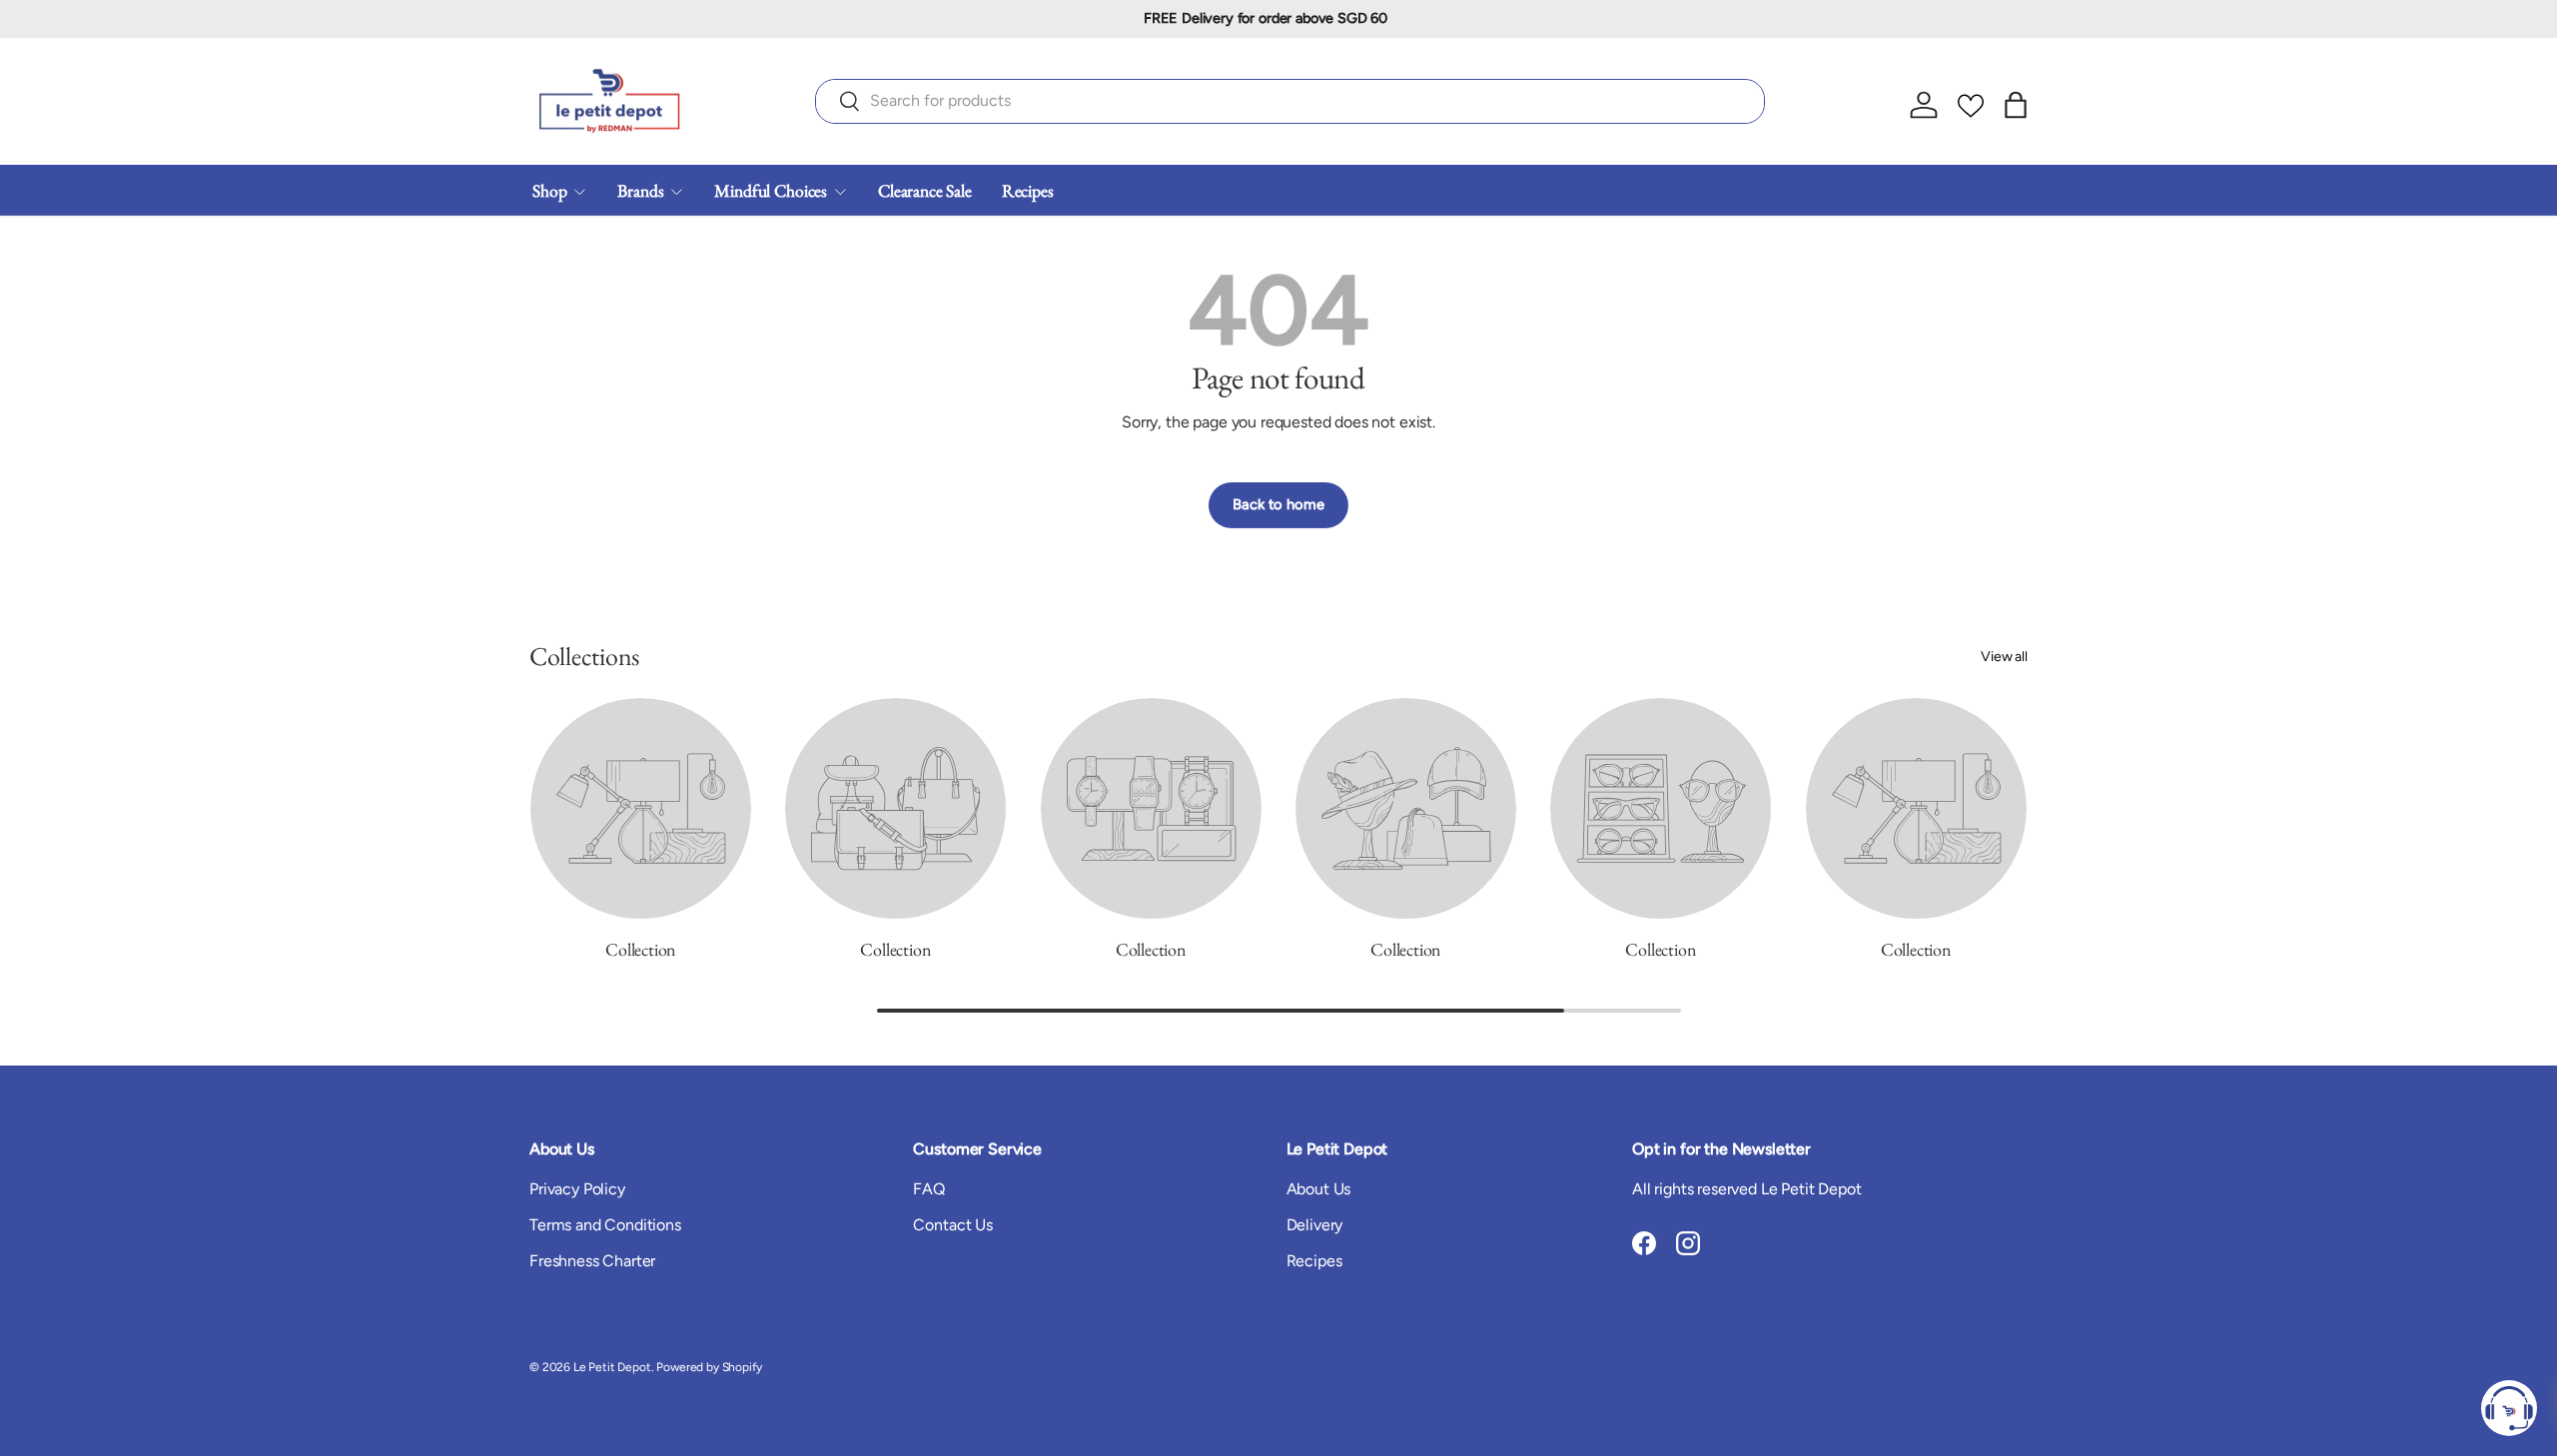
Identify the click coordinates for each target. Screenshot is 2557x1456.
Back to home (1278, 504)
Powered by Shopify (709, 1367)
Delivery (1315, 1225)
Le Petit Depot (612, 1367)
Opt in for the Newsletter (1721, 1149)
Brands (640, 189)
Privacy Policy (577, 1189)
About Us (1319, 1189)
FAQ (929, 1189)
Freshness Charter (592, 1261)
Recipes (1028, 189)
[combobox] (1290, 100)
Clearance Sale (925, 189)
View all (2004, 657)
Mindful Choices (771, 189)
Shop (549, 189)
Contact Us (952, 1225)
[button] (2016, 105)
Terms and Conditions (605, 1225)
